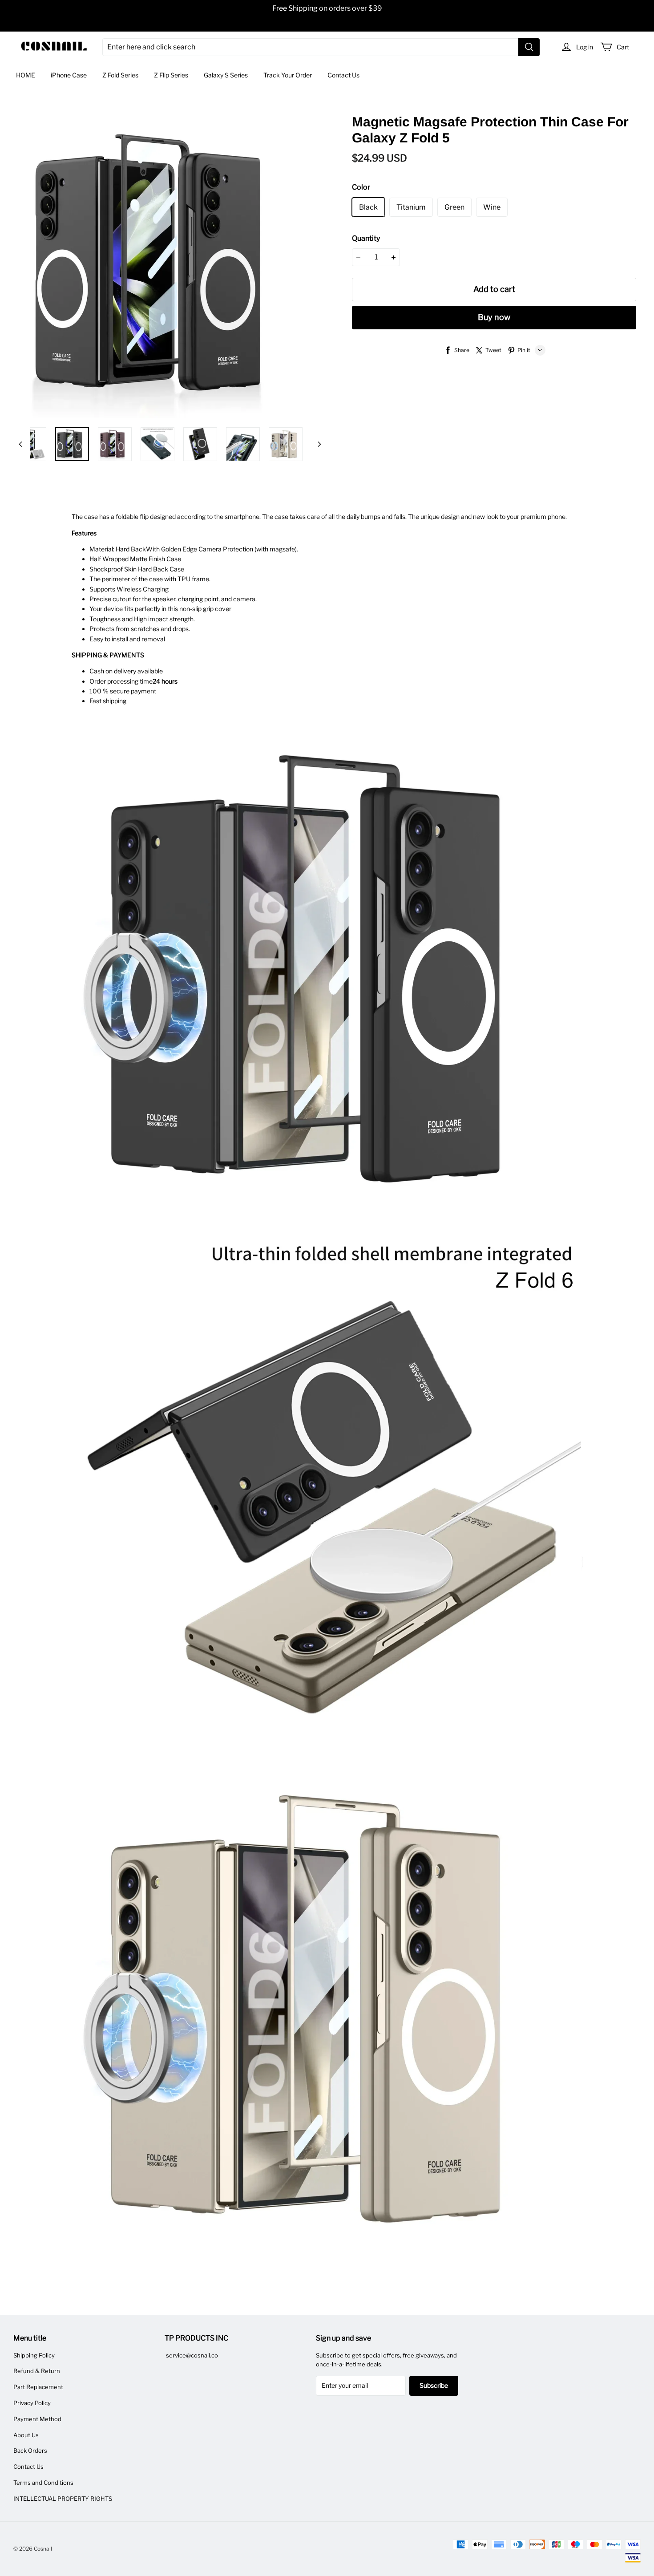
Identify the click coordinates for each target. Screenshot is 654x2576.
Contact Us (343, 75)
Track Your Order (288, 75)
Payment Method (37, 2419)
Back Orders (30, 2450)
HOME (26, 75)
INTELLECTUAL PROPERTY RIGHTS (63, 2499)
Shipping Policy (34, 2355)
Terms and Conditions (43, 2483)
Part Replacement (38, 2387)
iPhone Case (69, 75)
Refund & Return (37, 2371)
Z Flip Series (171, 75)
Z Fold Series (120, 75)
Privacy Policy (32, 2403)
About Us (26, 2435)
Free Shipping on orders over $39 (327, 8)
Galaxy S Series (226, 75)
